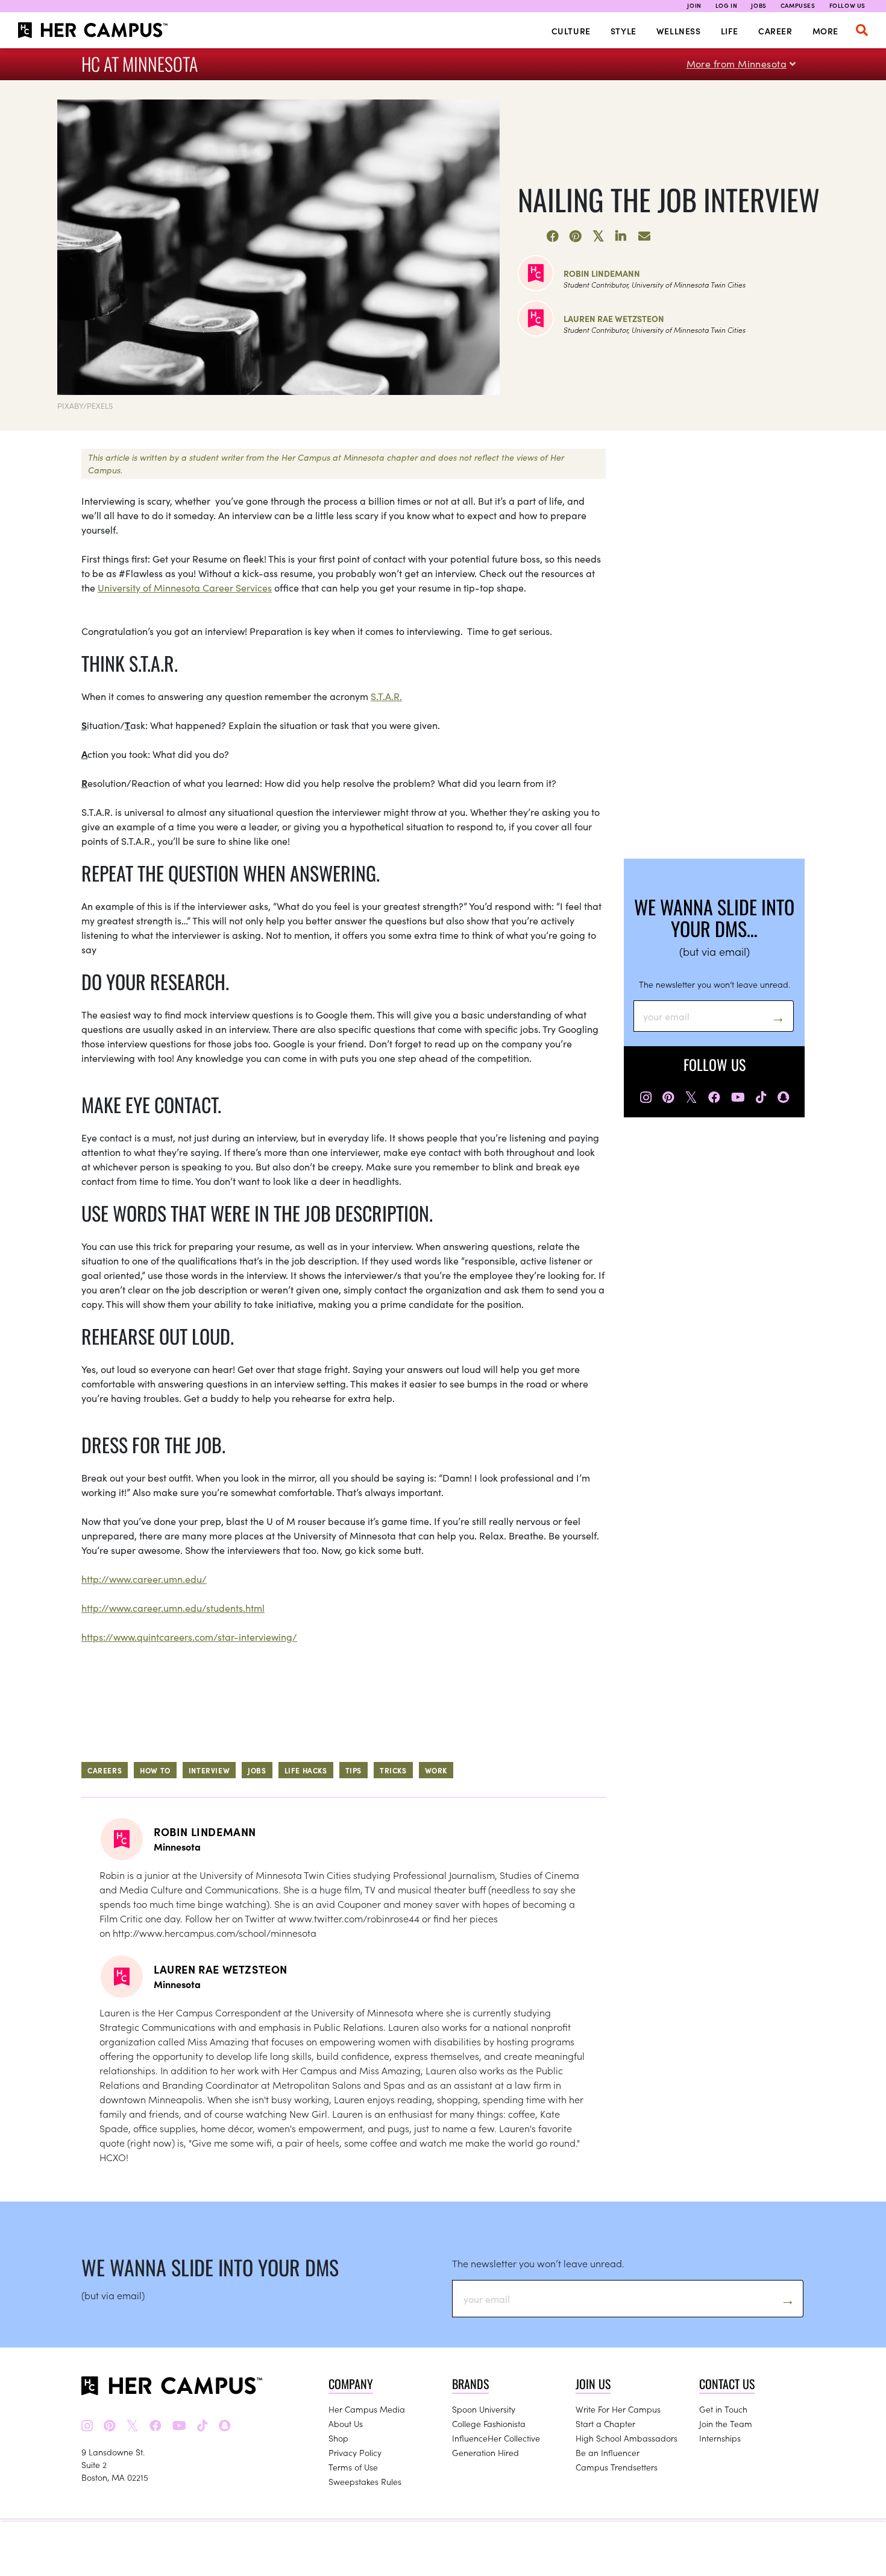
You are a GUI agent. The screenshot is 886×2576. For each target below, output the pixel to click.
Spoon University (484, 2409)
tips (353, 1770)
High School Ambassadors (627, 2438)
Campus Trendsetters (617, 2467)
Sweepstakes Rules (365, 2481)
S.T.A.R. (386, 696)
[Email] (644, 236)
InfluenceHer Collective (496, 2438)
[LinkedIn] (621, 236)
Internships (720, 2438)
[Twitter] (599, 236)
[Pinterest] (576, 236)
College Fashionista (489, 2423)
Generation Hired (485, 2452)
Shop (338, 2438)
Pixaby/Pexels (85, 406)
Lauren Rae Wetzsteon (614, 318)
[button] (862, 30)
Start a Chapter (605, 2423)
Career (775, 31)
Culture (571, 31)
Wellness (679, 31)
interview (209, 1770)
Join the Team (726, 2423)
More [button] (825, 31)
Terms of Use (353, 2467)
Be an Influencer (608, 2452)
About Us (346, 2423)
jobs (257, 1770)
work (436, 1770)
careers (105, 1770)
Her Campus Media (367, 2409)
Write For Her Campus (618, 2409)
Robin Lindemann (602, 273)
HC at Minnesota (140, 64)
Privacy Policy (355, 2452)
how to (155, 1770)
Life (730, 31)
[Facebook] (553, 236)
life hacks (306, 1770)
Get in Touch (723, 2409)
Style (624, 31)
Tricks (393, 1770)
